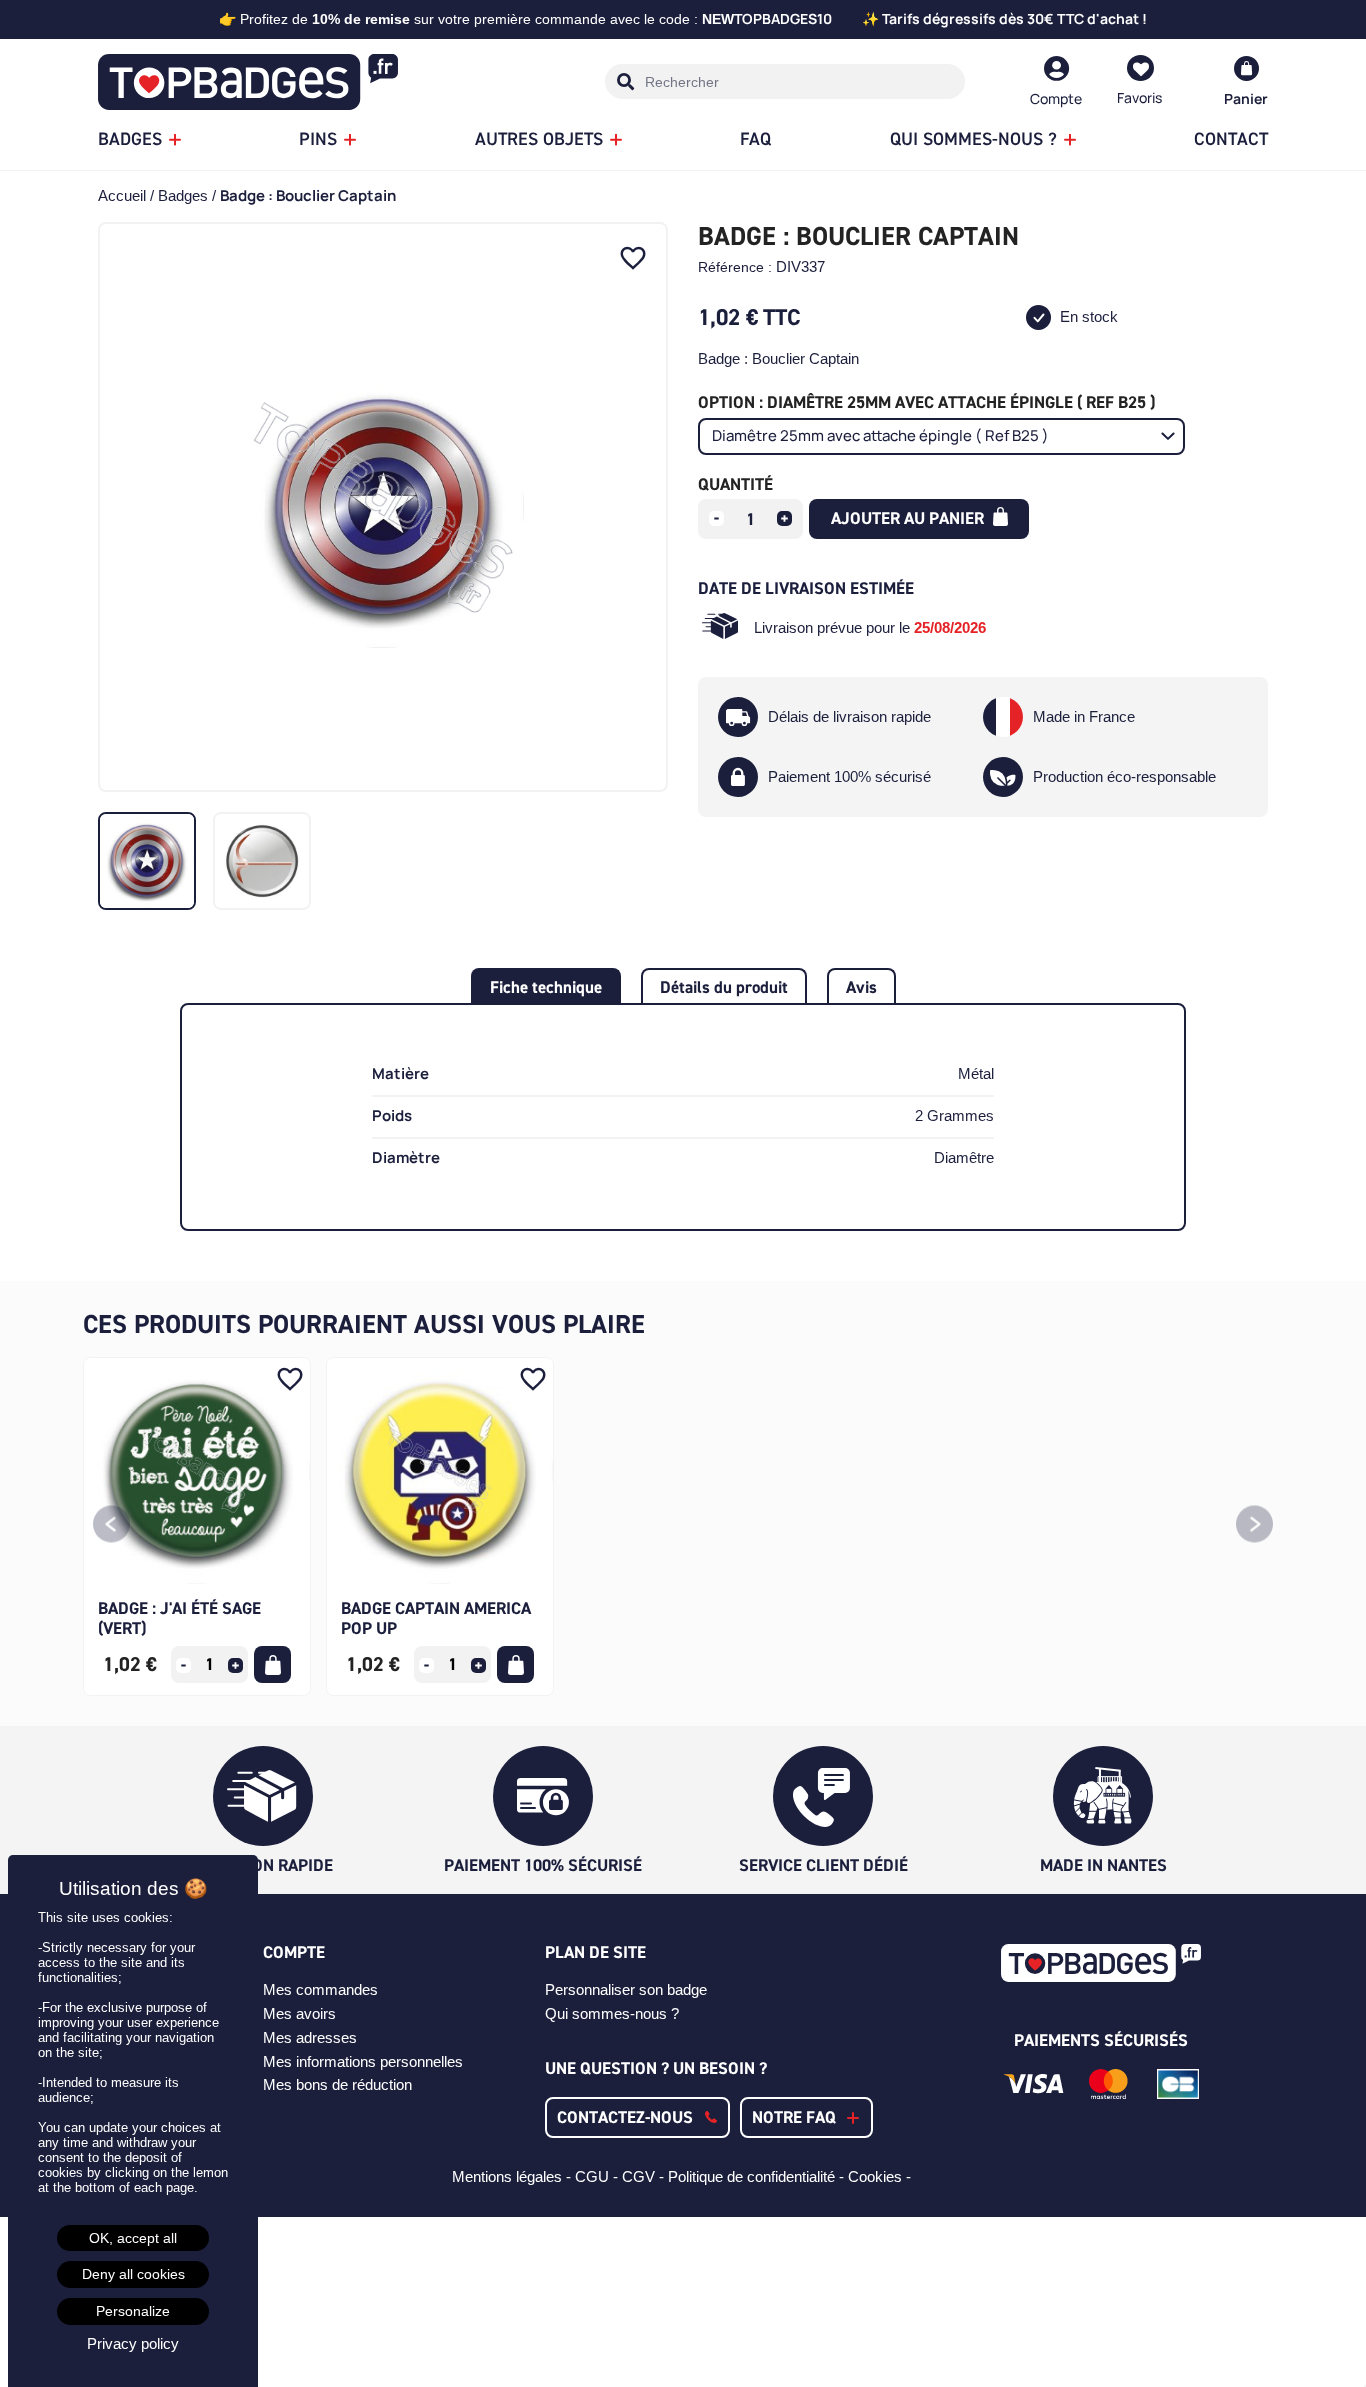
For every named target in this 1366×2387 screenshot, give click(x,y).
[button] (111, 1526)
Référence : (735, 267)
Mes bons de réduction (337, 2084)
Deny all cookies (133, 2274)
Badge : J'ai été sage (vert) (179, 1618)
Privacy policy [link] (133, 2343)
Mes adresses (310, 2037)
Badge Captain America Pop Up (436, 1618)
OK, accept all (133, 2238)
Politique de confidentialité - (758, 2176)
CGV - (645, 2176)
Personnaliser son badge (626, 1989)
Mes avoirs (299, 2013)
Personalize (133, 2311)
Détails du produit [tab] (724, 987)
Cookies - (881, 2176)
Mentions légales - (513, 2176)
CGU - (598, 2176)
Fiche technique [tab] (546, 987)
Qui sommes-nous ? (612, 2013)
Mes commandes (320, 1989)
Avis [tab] (861, 987)
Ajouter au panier (909, 518)
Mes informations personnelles (363, 2061)
